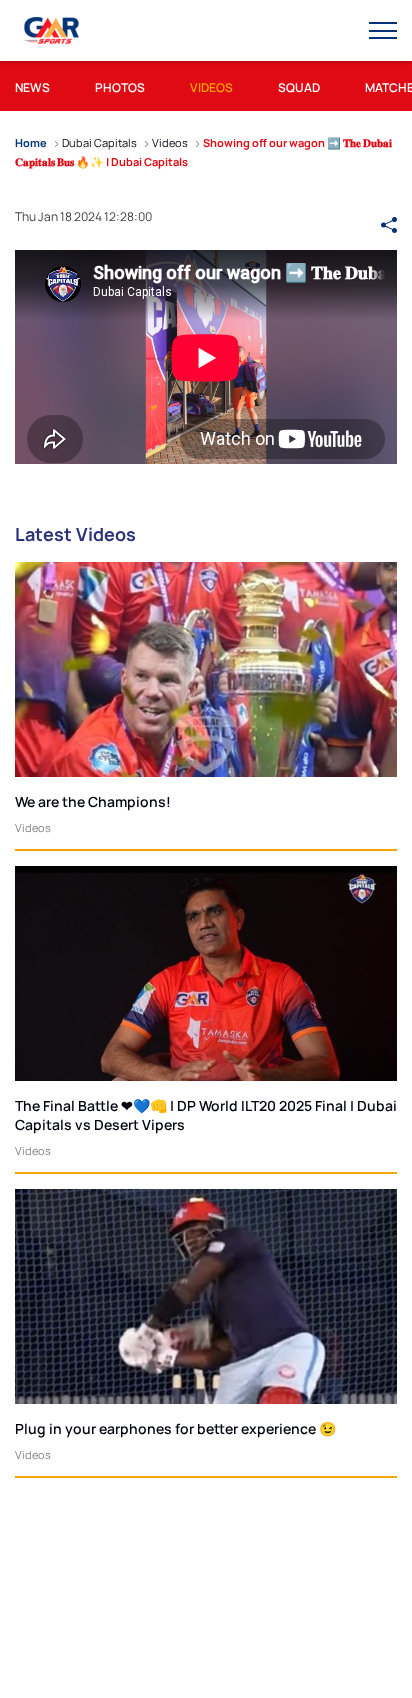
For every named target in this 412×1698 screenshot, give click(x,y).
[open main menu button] (383, 31)
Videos (33, 827)
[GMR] (53, 31)
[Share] (389, 216)
